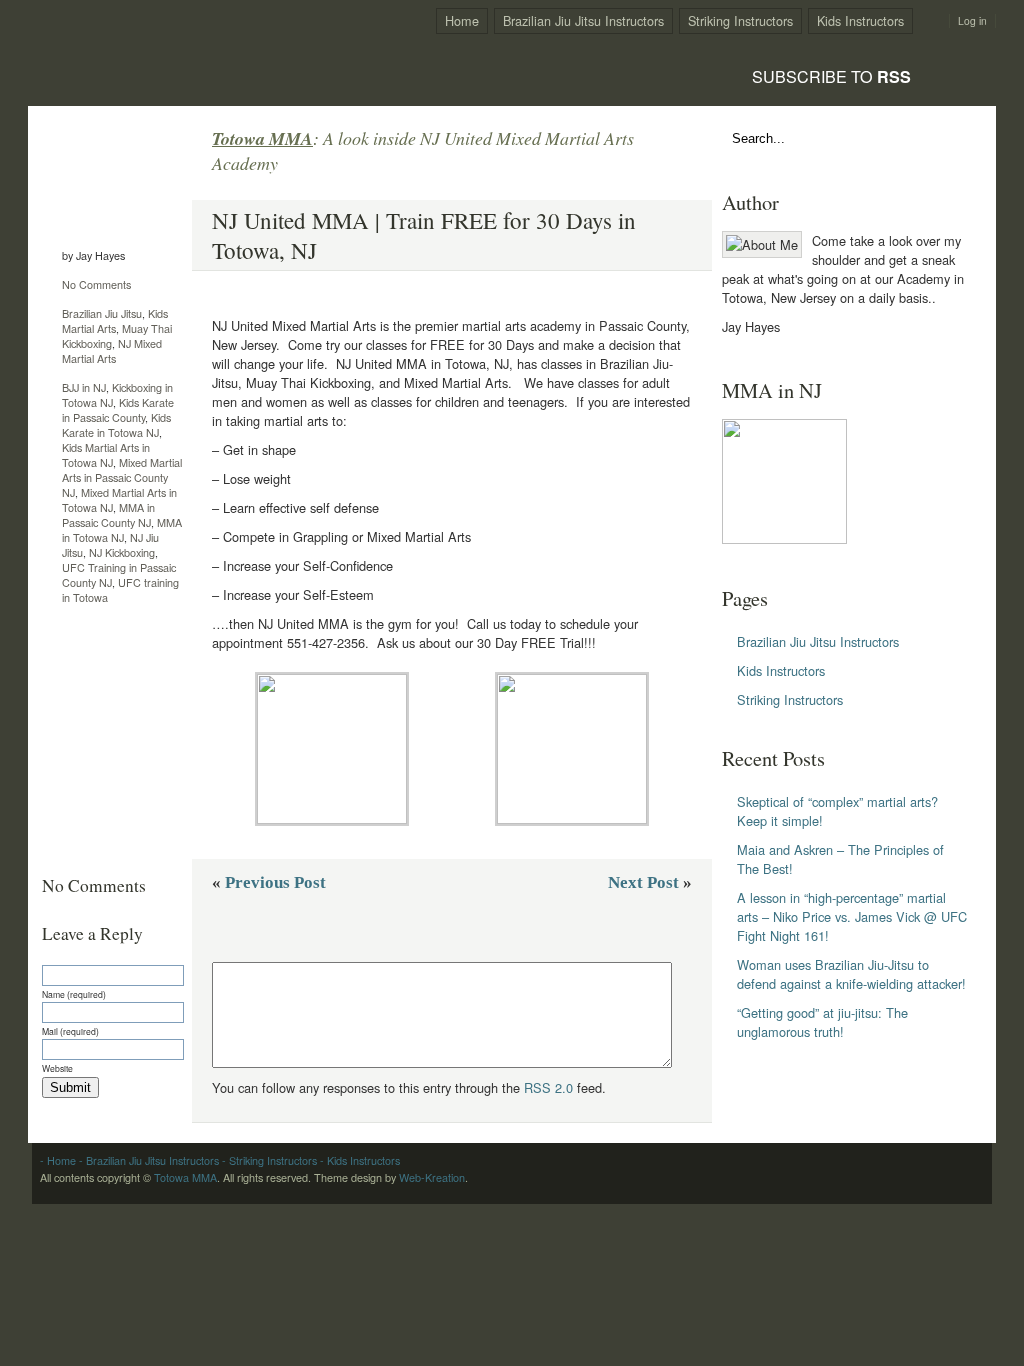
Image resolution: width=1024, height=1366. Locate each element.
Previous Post (275, 882)
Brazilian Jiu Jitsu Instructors (583, 20)
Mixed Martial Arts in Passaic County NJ (122, 477)
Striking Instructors (740, 20)
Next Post (643, 882)
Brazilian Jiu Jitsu (102, 313)
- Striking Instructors (268, 1160)
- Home (58, 1160)
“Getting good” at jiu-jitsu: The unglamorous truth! (822, 1022)
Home (462, 20)
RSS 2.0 (548, 1087)
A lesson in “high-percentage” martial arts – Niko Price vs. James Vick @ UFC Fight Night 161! (852, 916)
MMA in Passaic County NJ (108, 515)
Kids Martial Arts (115, 321)
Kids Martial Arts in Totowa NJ (106, 455)
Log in (972, 21)
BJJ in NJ (84, 387)
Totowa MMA (185, 1177)
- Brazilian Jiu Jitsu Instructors (147, 1160)
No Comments (96, 284)
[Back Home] (158, 46)
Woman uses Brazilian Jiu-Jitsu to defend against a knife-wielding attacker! (851, 974)
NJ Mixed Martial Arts (112, 351)
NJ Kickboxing (122, 552)
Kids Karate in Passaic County (118, 410)
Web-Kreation (432, 1177)
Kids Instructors (860, 20)
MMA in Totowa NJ (122, 530)
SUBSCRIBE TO (831, 76)
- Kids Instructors (358, 1160)
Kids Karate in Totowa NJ (116, 425)
